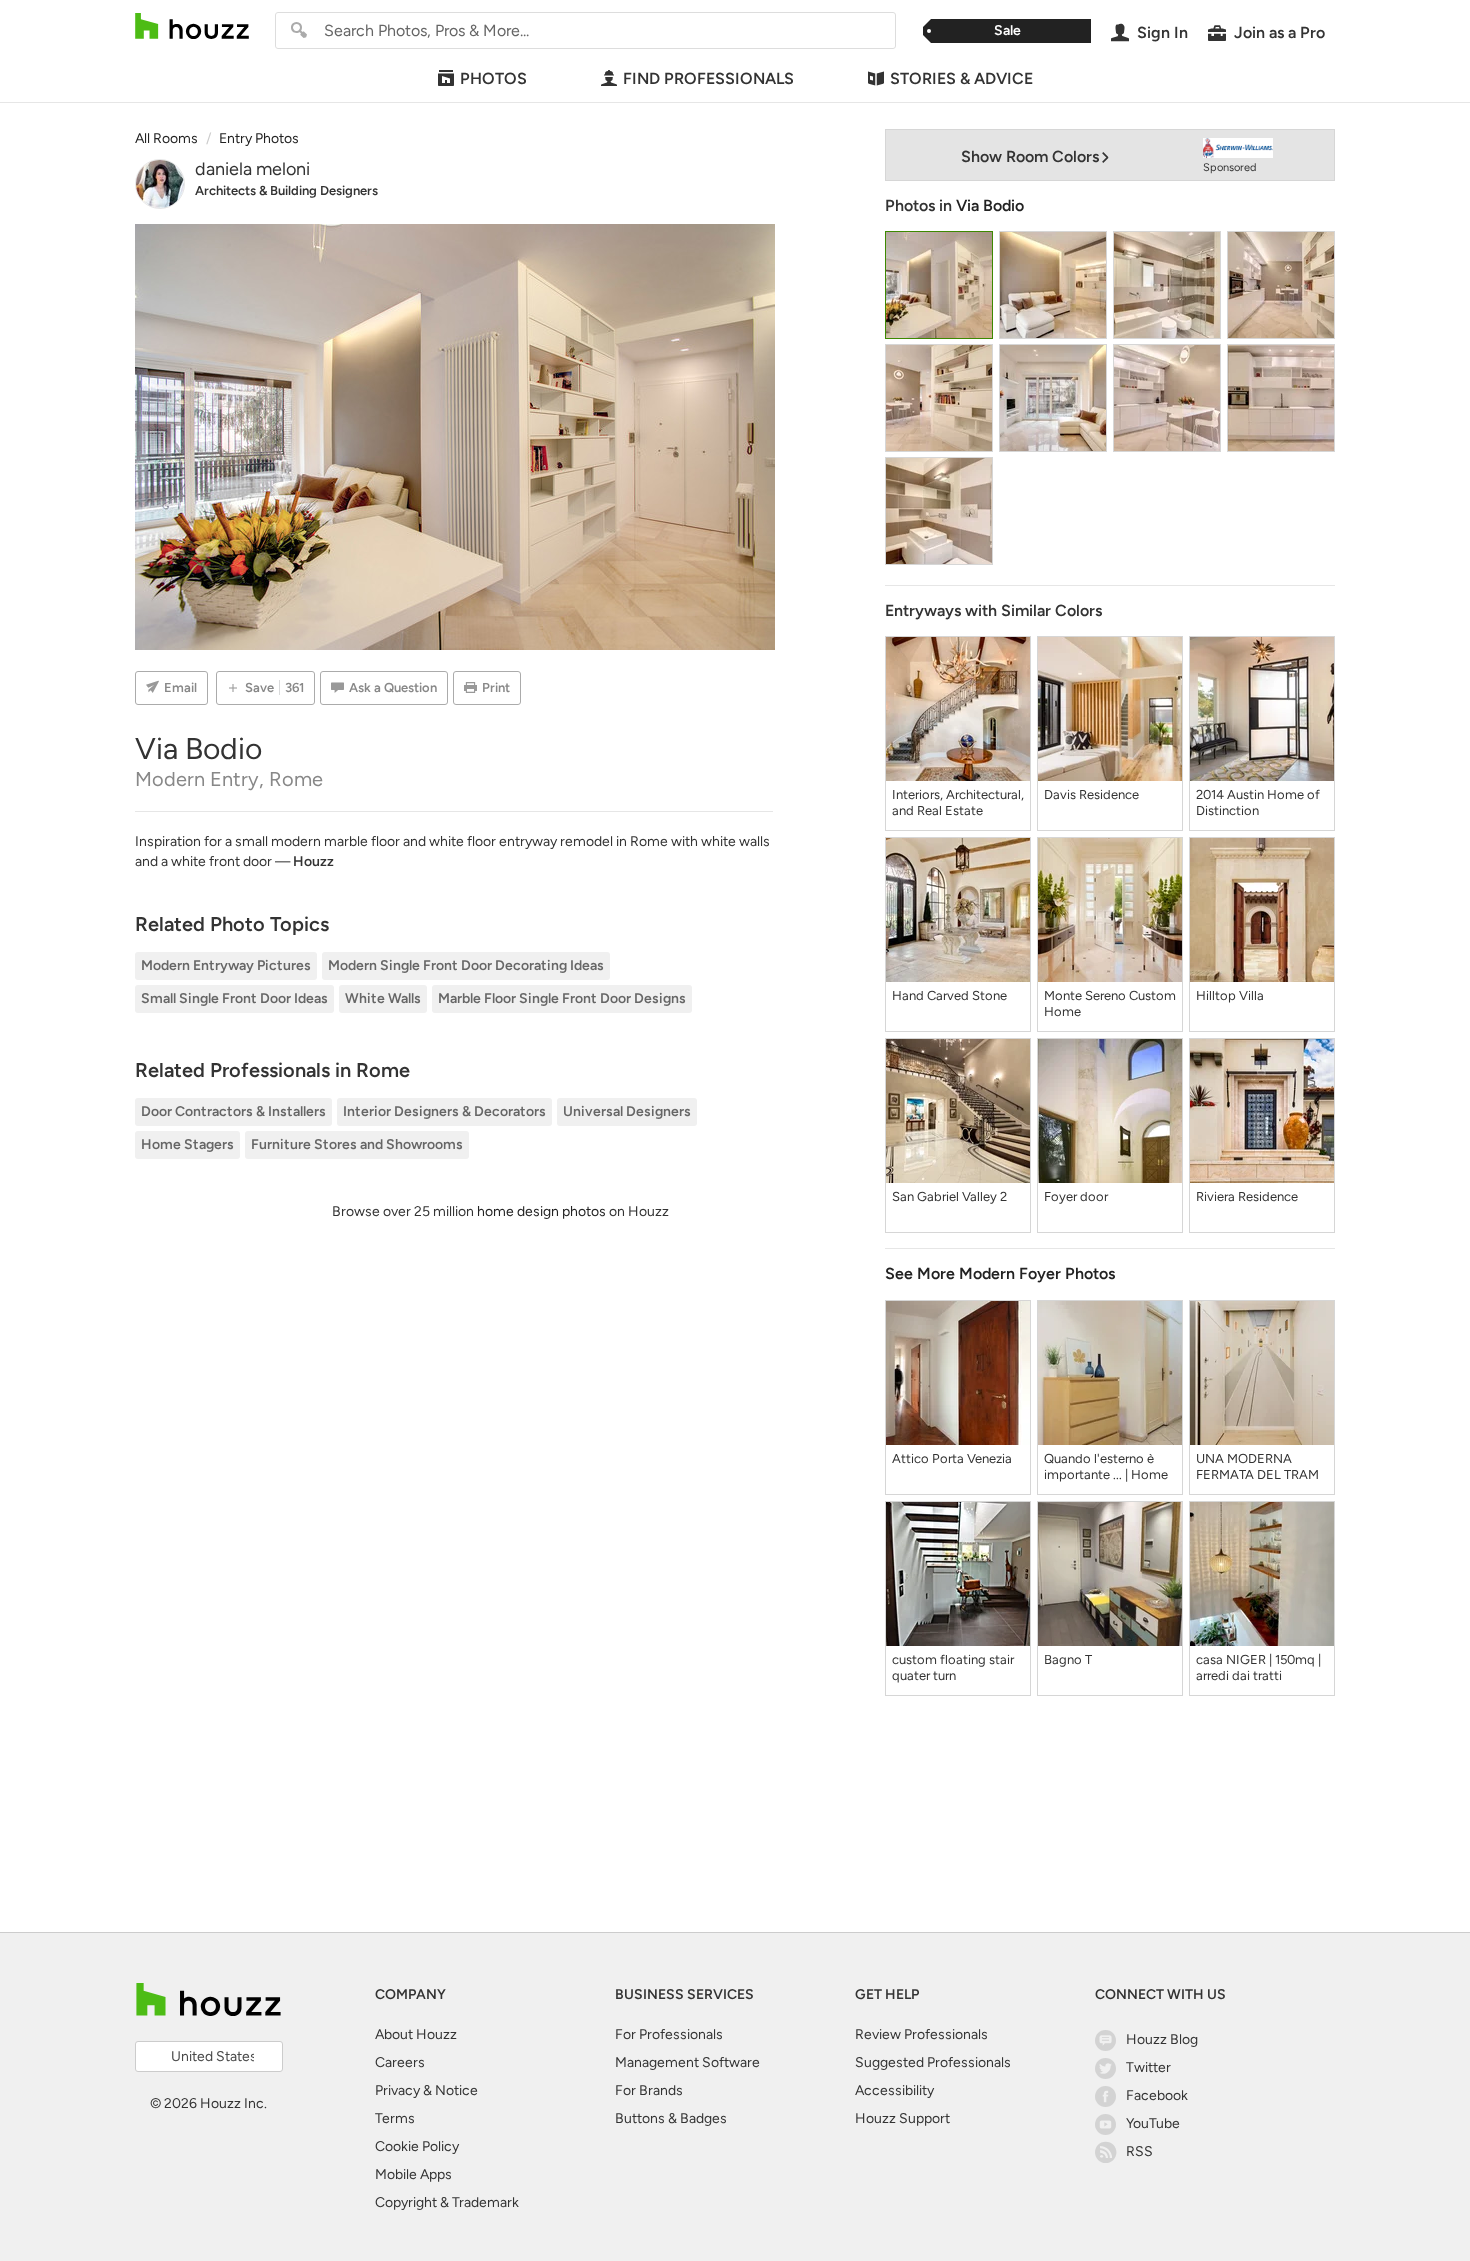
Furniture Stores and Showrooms (357, 1144)
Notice (456, 2090)
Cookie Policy (417, 2146)
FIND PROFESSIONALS (708, 78)
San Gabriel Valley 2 (949, 1196)
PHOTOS (493, 78)
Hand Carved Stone (949, 995)
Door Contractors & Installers (233, 1111)
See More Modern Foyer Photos (1000, 1273)
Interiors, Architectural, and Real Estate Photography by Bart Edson (958, 803)
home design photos (541, 1211)
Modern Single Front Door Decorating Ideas (466, 965)
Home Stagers (187, 1144)
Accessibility (894, 2090)
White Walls (383, 998)
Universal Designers (627, 1111)
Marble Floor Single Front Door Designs (562, 998)
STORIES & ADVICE (961, 78)
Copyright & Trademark (447, 2202)
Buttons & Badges (671, 2118)
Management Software (687, 2062)
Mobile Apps (413, 2174)
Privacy (397, 2090)
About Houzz (416, 2034)
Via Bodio (990, 205)
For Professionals (669, 2034)
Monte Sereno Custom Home (1110, 1003)
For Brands (649, 2090)
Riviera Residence (1247, 1196)
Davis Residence (1091, 794)
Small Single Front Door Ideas (234, 998)
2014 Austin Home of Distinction (1258, 802)
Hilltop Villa (1230, 995)
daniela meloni (252, 169)
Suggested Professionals (933, 2062)
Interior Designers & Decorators (444, 1111)
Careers (400, 2062)
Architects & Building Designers (286, 190)
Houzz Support (902, 2118)
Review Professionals (921, 2034)
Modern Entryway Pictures (226, 965)
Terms (395, 2118)
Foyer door (1076, 1196)
